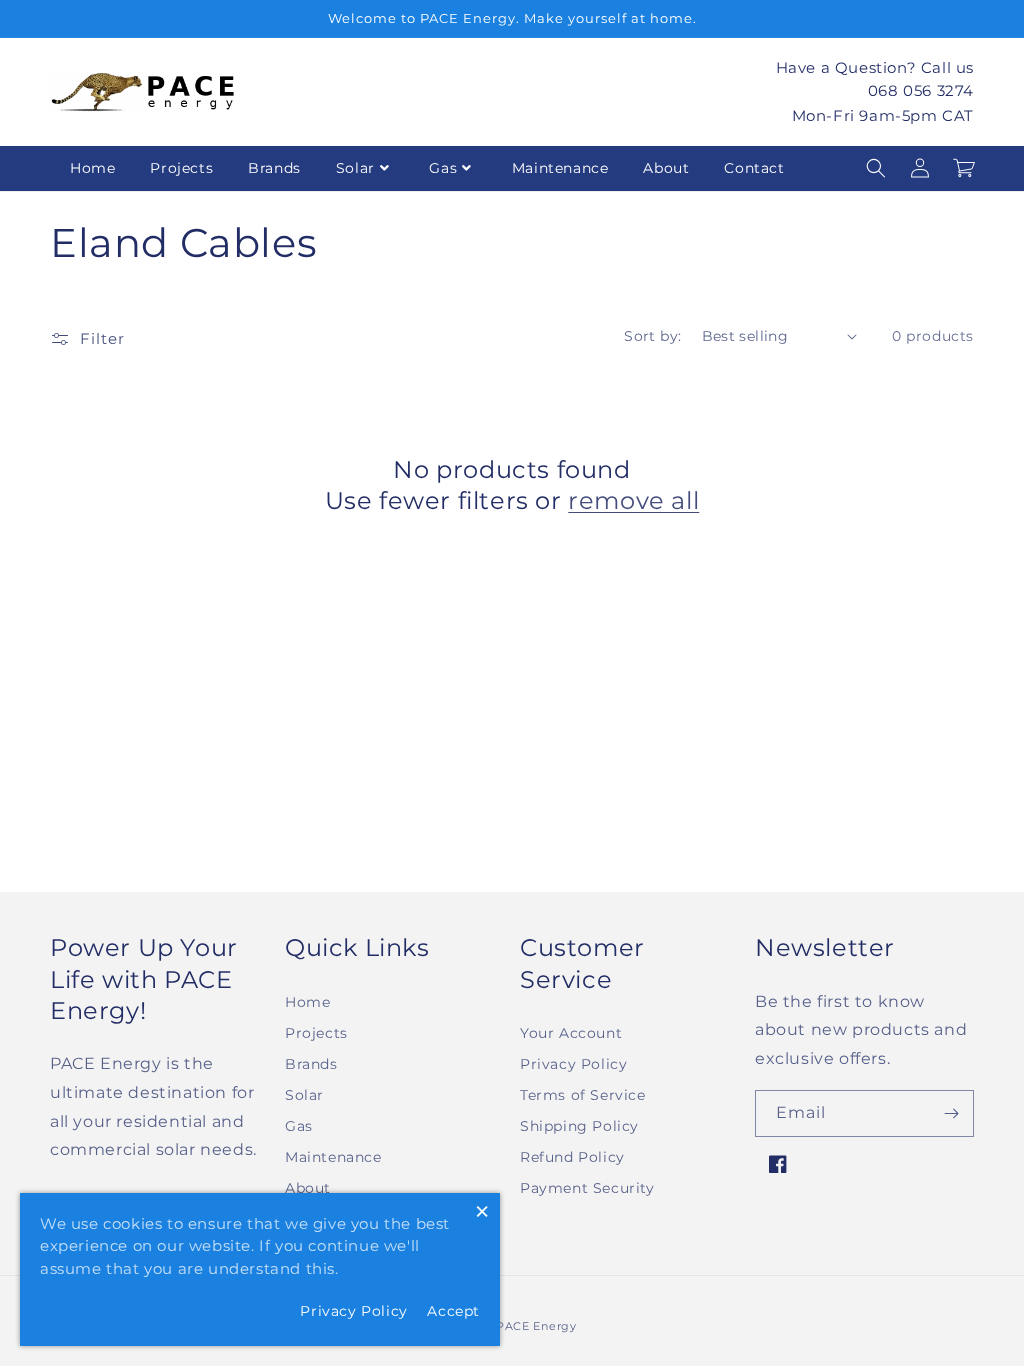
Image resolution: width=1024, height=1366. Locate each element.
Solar (355, 168)
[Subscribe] (951, 1113)
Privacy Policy (573, 1064)
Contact (754, 168)
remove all (633, 500)
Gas (443, 168)
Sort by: (652, 336)
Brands (274, 168)
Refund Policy (572, 1157)
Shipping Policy (579, 1126)
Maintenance (560, 168)
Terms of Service (583, 1095)
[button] (876, 168)
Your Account (571, 1033)
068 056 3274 (921, 90)
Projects (181, 168)
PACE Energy (536, 1326)
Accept (453, 1311)
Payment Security (587, 1188)
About (666, 168)
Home (92, 168)
